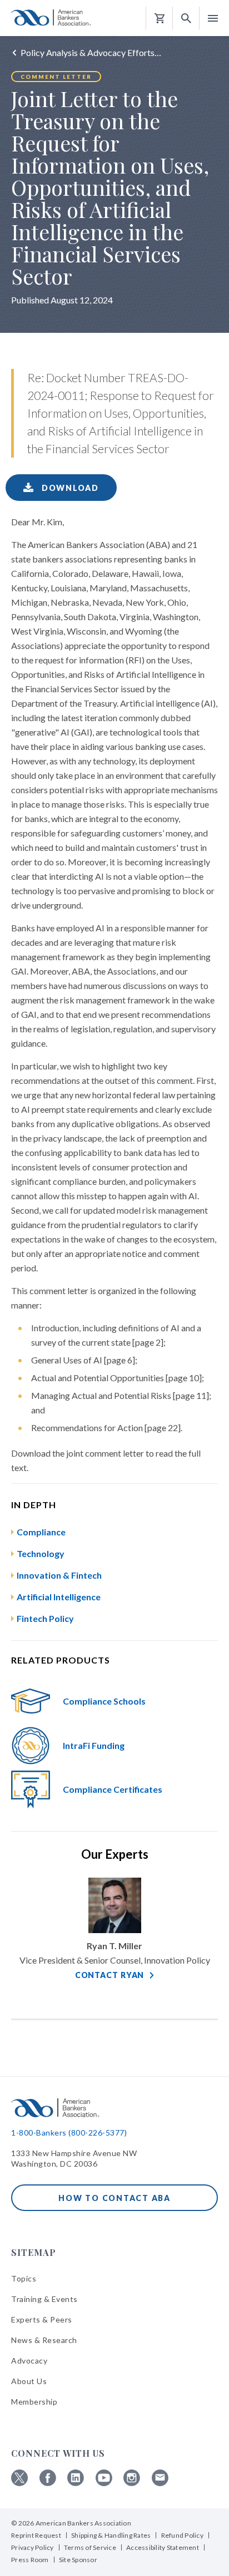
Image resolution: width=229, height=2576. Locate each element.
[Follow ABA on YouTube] (104, 2483)
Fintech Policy (45, 1618)
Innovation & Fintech (59, 1575)
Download (69, 488)
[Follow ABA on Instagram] (132, 2483)
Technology (41, 1553)
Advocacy (29, 2361)
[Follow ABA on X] (19, 2483)
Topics (24, 2278)
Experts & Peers (42, 2319)
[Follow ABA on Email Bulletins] (160, 2483)
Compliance (41, 1532)
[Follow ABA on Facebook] (48, 2483)
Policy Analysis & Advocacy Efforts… (91, 52)
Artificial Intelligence (59, 1597)
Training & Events (44, 2299)
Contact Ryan (110, 1975)
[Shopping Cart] (160, 19)
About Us (29, 2381)
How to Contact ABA (114, 2198)
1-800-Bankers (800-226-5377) (69, 2133)
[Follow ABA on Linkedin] (76, 2483)
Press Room (30, 2560)
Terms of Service (90, 2547)
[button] (186, 19)
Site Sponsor (78, 2560)
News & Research (44, 2340)
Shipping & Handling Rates (111, 2535)
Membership (34, 2402)
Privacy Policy (33, 2547)
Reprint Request (36, 2535)
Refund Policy (182, 2535)
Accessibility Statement (163, 2547)
